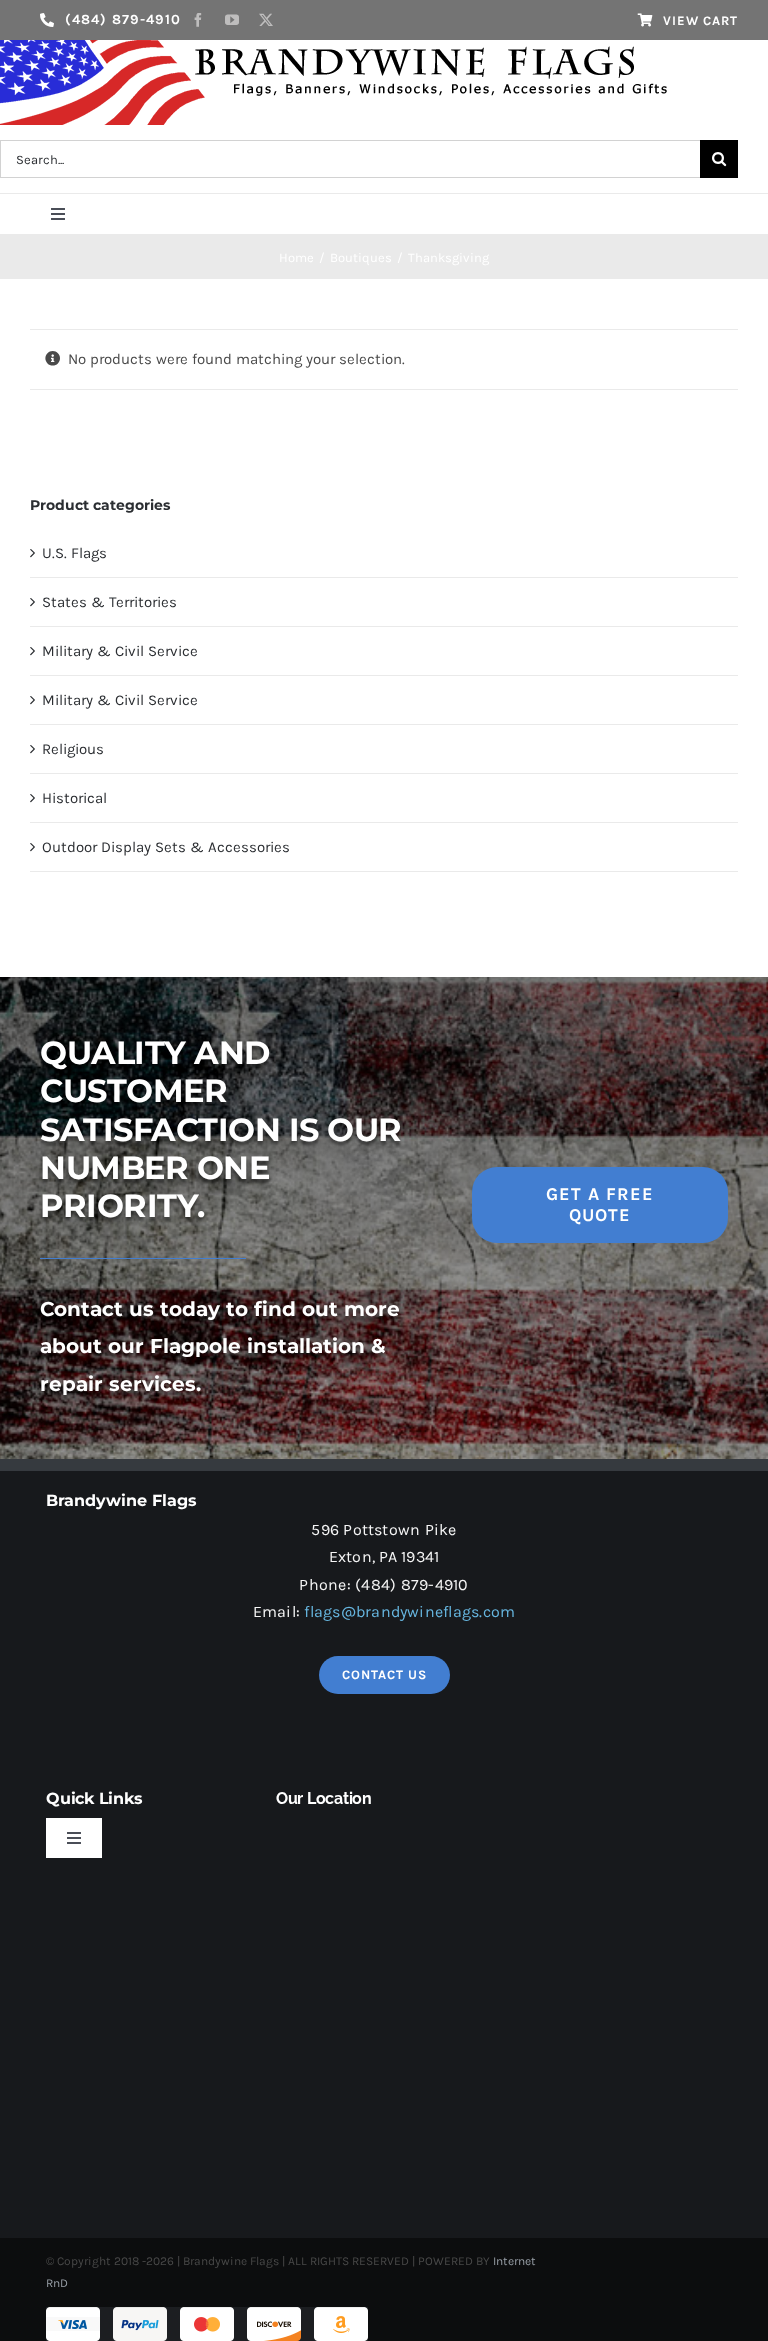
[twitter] (266, 20)
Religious (73, 749)
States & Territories (109, 602)
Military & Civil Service (120, 651)
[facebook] (198, 20)
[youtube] (232, 20)
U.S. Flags (74, 553)
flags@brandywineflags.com (409, 1611)
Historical (74, 798)
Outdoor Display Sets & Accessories (166, 847)
